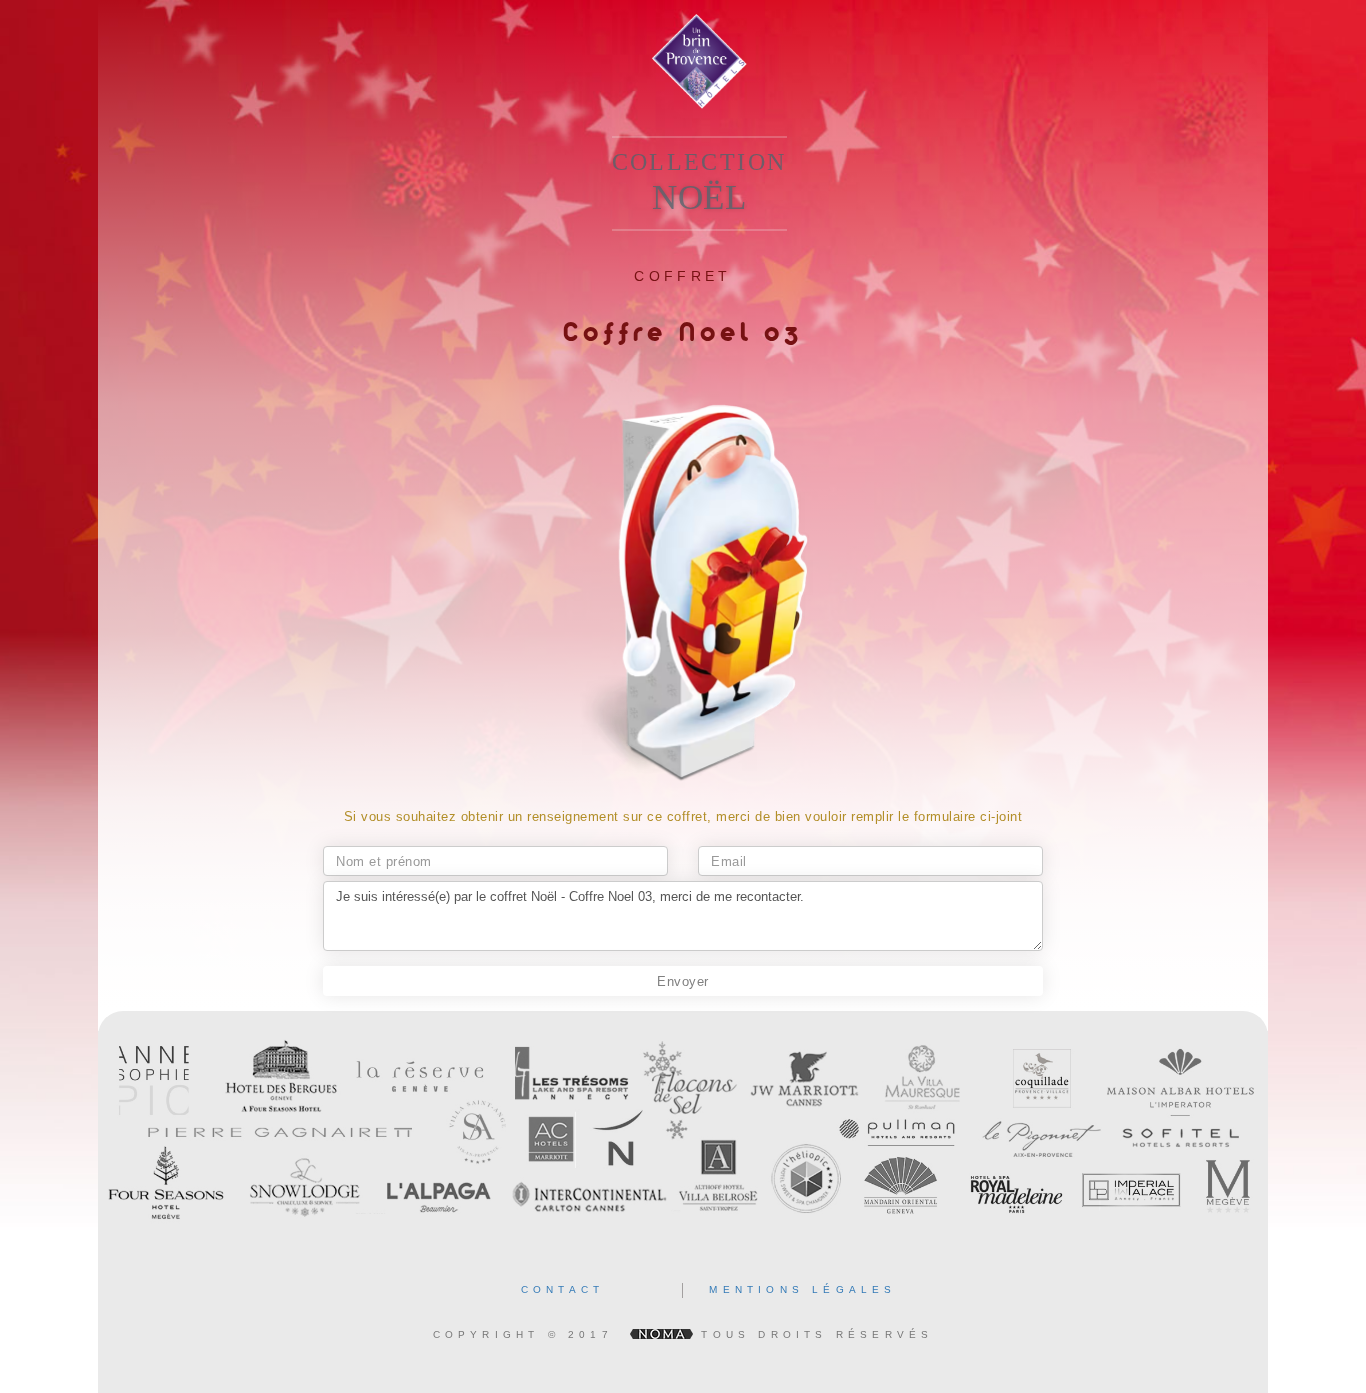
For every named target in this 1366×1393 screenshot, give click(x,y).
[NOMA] (661, 1334)
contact (562, 1289)
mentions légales (802, 1289)
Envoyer (683, 981)
